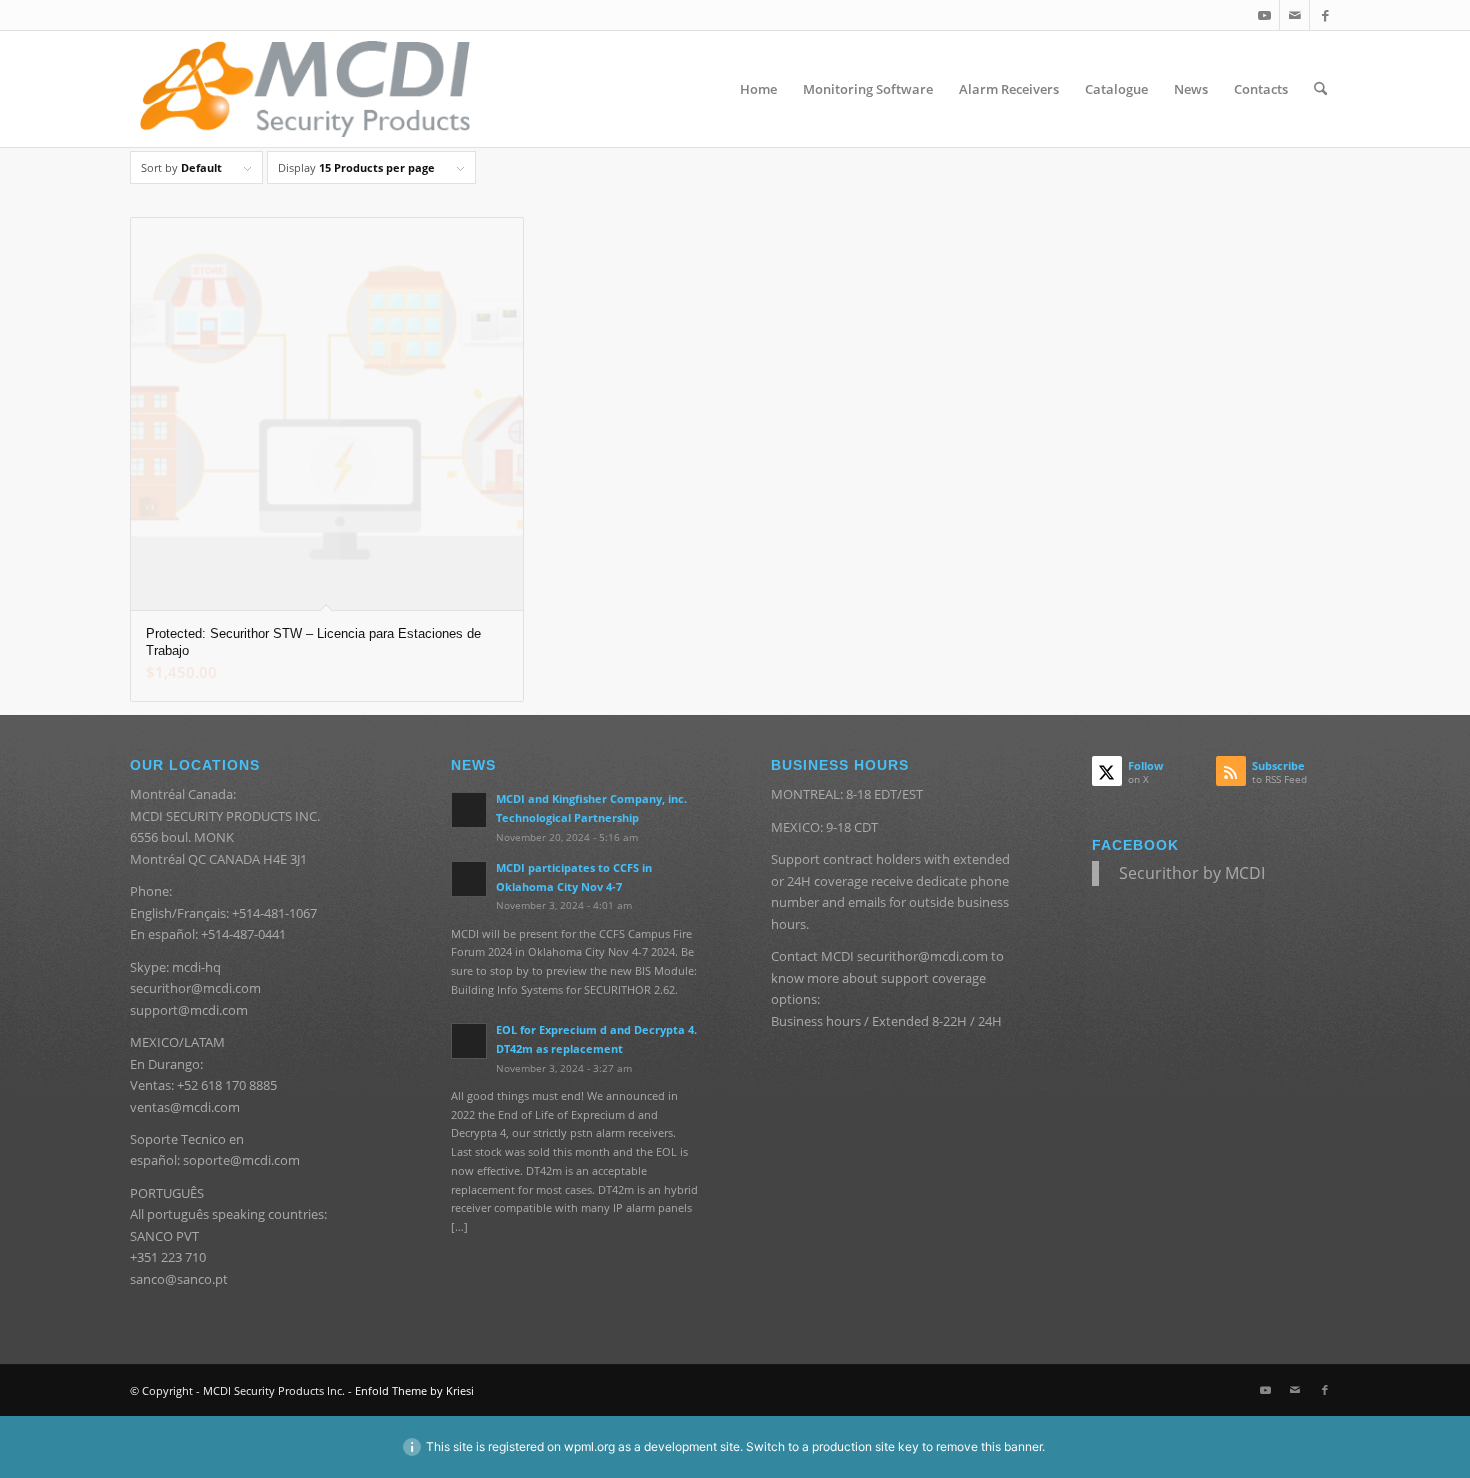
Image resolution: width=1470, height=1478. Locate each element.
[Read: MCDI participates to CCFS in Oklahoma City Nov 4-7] (469, 879)
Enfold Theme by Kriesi (414, 1390)
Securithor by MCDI (1192, 873)
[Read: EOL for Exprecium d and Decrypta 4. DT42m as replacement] (469, 1041)
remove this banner (989, 1446)
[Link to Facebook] (1325, 15)
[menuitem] (758, 89)
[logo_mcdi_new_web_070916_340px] (305, 89)
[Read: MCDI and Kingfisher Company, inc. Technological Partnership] (469, 810)
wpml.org (589, 1446)
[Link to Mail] (1294, 15)
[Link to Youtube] (1264, 15)
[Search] (1320, 89)
